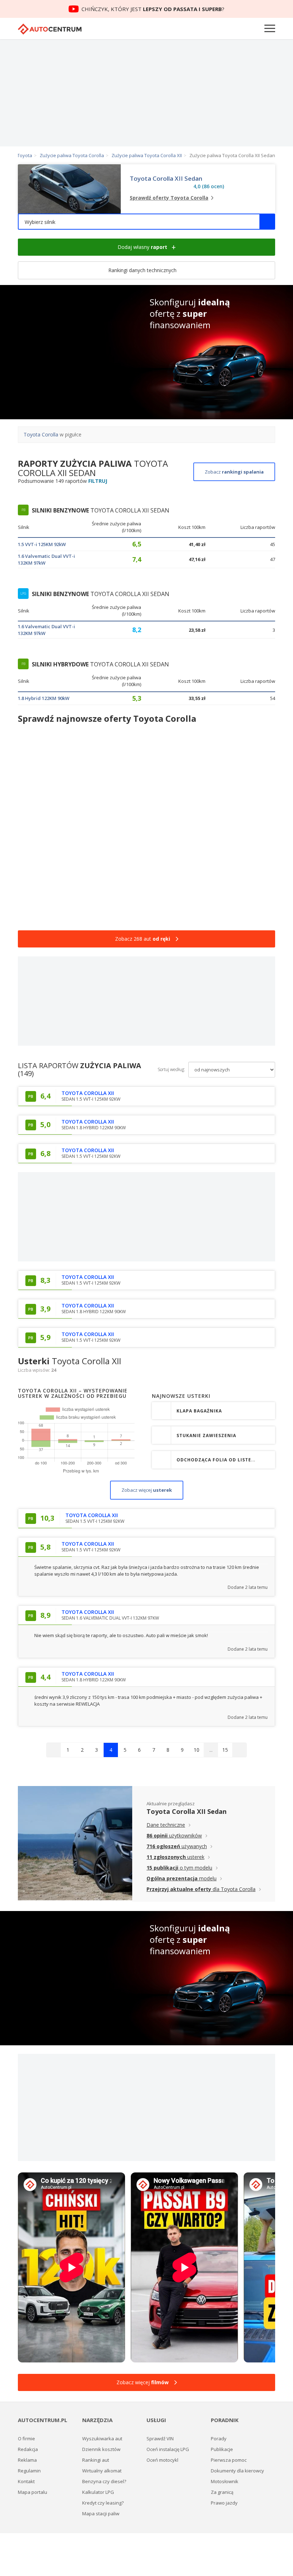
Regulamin (29, 2471)
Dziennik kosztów (101, 2449)
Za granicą (222, 2492)
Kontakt (26, 2481)
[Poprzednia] (54, 1750)
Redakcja (28, 2449)
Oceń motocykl (162, 2460)
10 (197, 1750)
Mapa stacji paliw (101, 2514)
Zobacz (234, 472)
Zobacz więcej (147, 1490)
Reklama (27, 2460)
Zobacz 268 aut (143, 939)
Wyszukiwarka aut (102, 2439)
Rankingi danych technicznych (143, 270)
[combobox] (146, 222)
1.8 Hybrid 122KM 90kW (44, 698)
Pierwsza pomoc (229, 2460)
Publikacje (222, 2449)
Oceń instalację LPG (168, 2449)
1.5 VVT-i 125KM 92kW (42, 544)
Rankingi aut (96, 2460)
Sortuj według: (171, 1069)
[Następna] (239, 1750)
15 (225, 1750)
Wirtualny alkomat (102, 2471)
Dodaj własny (142, 247)
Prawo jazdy (224, 2503)
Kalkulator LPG (98, 2492)
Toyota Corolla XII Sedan (166, 179)
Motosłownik (225, 2481)
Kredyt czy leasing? (103, 2503)
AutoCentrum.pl (50, 29)
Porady (219, 2439)
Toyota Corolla (41, 434)
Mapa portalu (33, 2492)
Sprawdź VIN (160, 2439)
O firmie (26, 2439)
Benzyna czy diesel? (104, 2481)
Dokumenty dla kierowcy (237, 2471)
